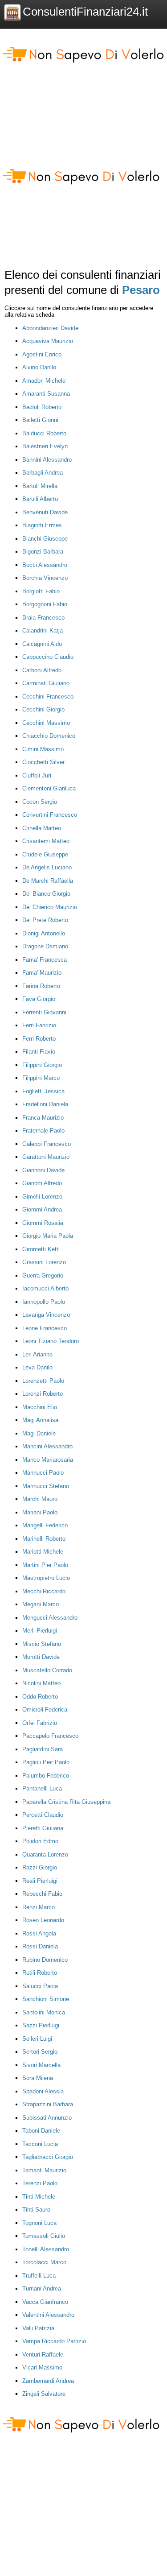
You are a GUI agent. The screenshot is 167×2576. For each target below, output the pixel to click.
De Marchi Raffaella (48, 881)
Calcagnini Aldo (42, 644)
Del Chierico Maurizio (50, 907)
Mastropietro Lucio (46, 1578)
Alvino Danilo (39, 367)
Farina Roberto (41, 986)
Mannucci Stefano (46, 1486)
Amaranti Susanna (46, 394)
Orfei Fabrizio (40, 1723)
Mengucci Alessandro (50, 1618)
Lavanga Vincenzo (46, 1315)
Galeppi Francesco (47, 1144)
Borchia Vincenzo (45, 578)
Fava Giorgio (39, 999)
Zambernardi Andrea (48, 2381)
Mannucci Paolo (43, 1473)
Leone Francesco (45, 1328)
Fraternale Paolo (43, 1131)
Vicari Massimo (42, 2367)
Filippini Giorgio (42, 1065)
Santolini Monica (44, 2012)
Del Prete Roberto (45, 920)
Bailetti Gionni (40, 420)
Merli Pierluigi (40, 1631)
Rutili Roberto (40, 1973)
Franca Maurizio (43, 1118)
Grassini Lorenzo (44, 1262)
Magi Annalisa (40, 1420)
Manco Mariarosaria (48, 1460)
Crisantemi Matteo (46, 841)
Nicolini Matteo (41, 1683)
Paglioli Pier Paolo (46, 1762)
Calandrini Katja (43, 631)
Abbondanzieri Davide (50, 328)
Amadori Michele (44, 381)
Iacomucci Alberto (45, 1288)
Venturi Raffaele (43, 2355)
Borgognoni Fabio (45, 604)
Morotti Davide (41, 1657)
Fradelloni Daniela (45, 1104)
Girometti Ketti (41, 1249)
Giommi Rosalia (43, 1223)
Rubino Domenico (45, 1960)
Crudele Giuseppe (45, 854)
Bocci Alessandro (45, 565)
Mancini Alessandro (47, 1446)
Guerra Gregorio (43, 1276)
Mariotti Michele (43, 1552)
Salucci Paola (40, 1986)
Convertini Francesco (50, 815)
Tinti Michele (39, 2197)
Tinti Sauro (36, 2210)
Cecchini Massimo (46, 723)
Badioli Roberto (42, 407)
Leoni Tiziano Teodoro (51, 1341)
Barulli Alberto (40, 499)
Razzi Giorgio (40, 1867)
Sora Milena (38, 2078)
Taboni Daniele (41, 2131)
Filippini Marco (41, 1078)
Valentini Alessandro (48, 2315)
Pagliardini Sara (43, 1749)
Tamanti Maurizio (44, 2170)
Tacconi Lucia (40, 2144)
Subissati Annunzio (47, 2118)
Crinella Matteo (42, 828)
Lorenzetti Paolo (43, 1381)
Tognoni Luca (39, 2223)
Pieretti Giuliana (43, 1828)
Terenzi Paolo (40, 2183)
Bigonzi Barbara (43, 552)
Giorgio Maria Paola (48, 1236)
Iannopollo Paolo (44, 1302)
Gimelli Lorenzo (42, 1197)
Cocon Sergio (40, 802)
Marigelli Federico (45, 1525)
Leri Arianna (37, 1354)
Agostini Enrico (42, 354)
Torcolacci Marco (44, 2262)
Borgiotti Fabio (41, 591)
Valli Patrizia (38, 2328)
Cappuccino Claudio (48, 657)
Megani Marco (41, 1604)
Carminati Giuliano (46, 683)
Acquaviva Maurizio (48, 341)
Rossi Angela (39, 1933)
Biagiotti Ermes (42, 525)
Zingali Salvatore (44, 2394)
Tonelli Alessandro (46, 2249)
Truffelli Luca (39, 2276)
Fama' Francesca (45, 960)
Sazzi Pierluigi (41, 2025)
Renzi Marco (39, 1907)
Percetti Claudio (43, 1815)
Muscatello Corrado (47, 1670)
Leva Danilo (37, 1367)
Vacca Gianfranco (45, 2302)
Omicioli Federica (45, 1710)
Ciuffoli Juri (37, 775)
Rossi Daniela (40, 1946)
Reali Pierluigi (40, 1881)
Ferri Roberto (39, 1039)
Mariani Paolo (40, 1512)
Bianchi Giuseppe (45, 539)
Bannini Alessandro (47, 460)
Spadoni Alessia (43, 2091)
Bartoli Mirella (40, 486)
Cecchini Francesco (48, 697)
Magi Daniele (39, 1433)
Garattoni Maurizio (46, 1157)
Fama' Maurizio (42, 973)
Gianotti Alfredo (42, 1183)
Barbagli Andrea (43, 473)
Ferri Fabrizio (39, 1025)
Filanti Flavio (39, 1052)
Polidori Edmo (40, 1841)
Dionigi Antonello (44, 933)
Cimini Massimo (43, 749)
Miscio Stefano (42, 1644)
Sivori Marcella (41, 2065)
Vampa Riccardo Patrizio (54, 2341)
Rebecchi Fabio (42, 1894)
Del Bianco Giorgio (46, 894)
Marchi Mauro (40, 1499)
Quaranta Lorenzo (45, 1854)
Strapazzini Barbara (48, 2104)
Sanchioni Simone (46, 1999)
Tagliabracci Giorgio (48, 2157)
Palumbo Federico (46, 1776)
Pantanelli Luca (42, 1788)
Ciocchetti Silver (43, 762)
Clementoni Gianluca (49, 788)
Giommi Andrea (42, 1209)
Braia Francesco (43, 618)
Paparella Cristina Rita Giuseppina (66, 1802)
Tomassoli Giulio (44, 2236)
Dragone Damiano (45, 946)
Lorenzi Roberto (43, 1394)
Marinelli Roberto (44, 1539)
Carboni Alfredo (42, 670)
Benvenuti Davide (45, 512)
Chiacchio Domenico (49, 736)
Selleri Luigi (37, 2039)
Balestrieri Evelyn (45, 446)
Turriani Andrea (42, 2289)
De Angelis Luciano (47, 867)
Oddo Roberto (40, 1697)
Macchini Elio (40, 1407)
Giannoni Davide (43, 1170)
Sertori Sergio (40, 2052)
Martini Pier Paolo (45, 1565)
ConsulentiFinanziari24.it (85, 12)
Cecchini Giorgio (43, 709)
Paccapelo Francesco (50, 1736)
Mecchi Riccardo (44, 1591)
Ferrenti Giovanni (44, 1012)
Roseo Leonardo (43, 1920)
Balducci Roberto (44, 433)
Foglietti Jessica (43, 1091)
